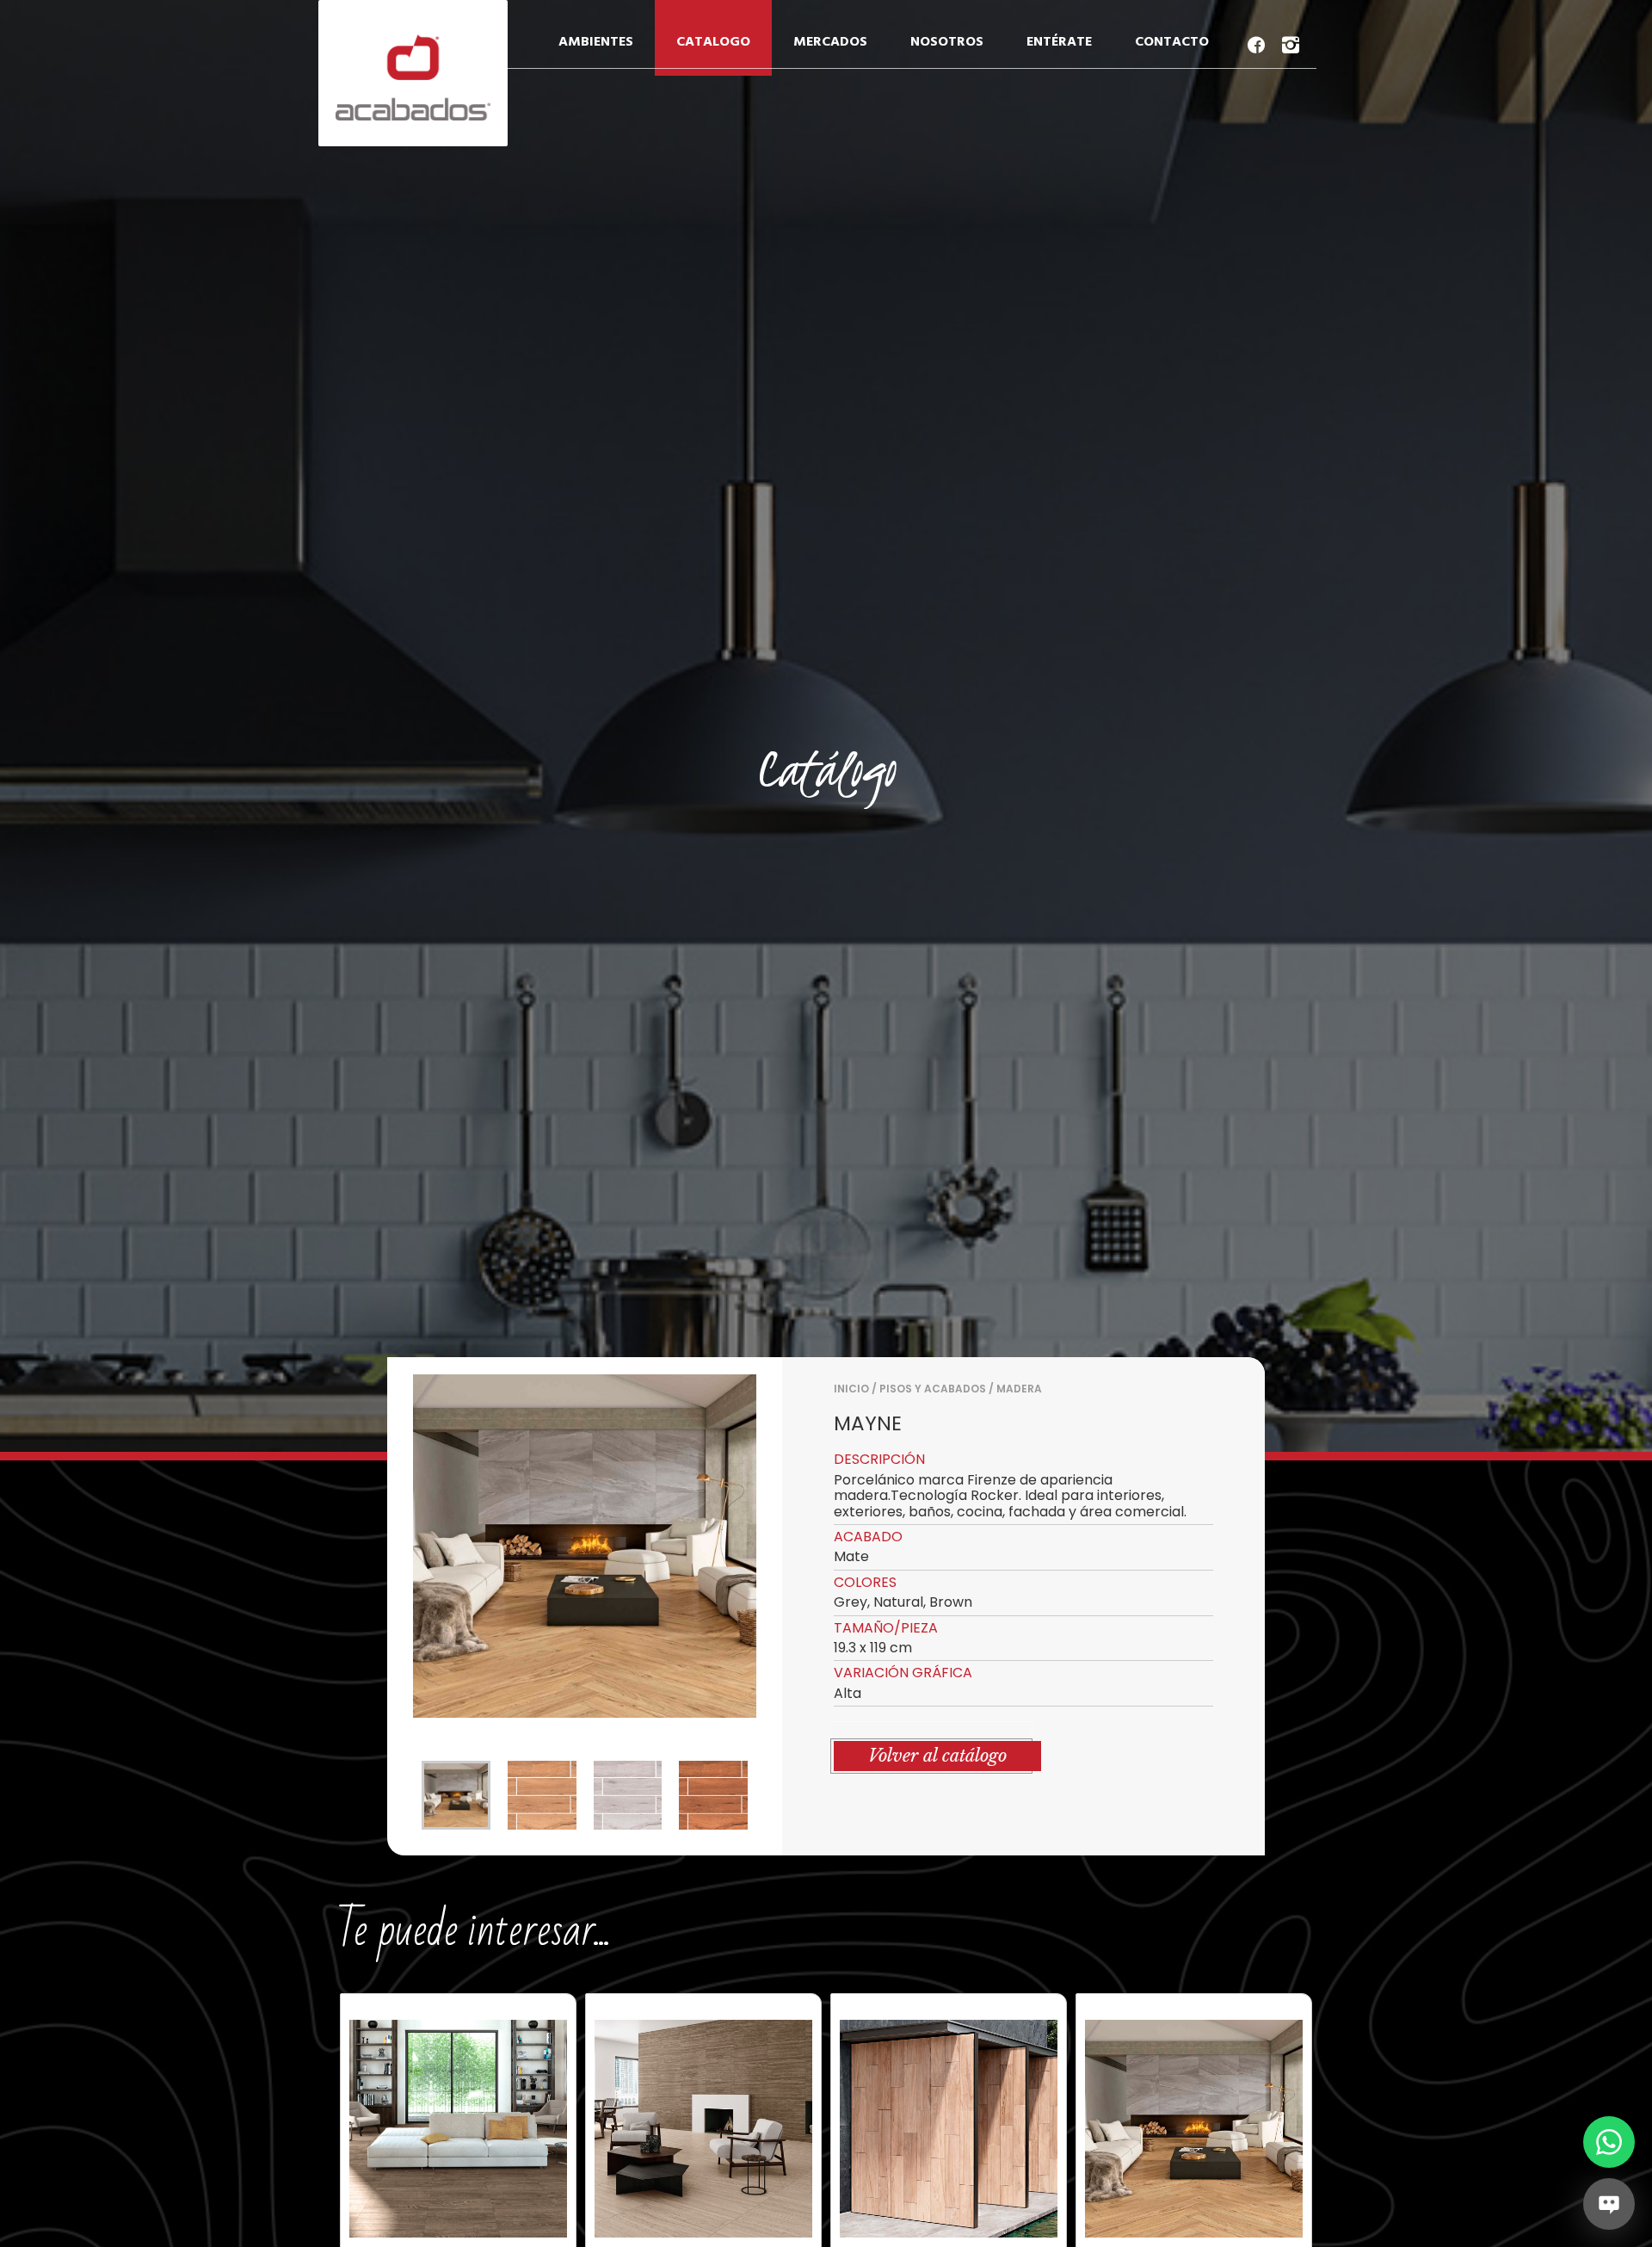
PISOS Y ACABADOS (933, 1389)
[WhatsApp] (1609, 2142)
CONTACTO (1172, 42)
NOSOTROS (947, 42)
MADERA (1019, 1389)
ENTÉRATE (1059, 42)
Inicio (851, 1389)
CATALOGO (713, 42)
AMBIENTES (596, 42)
